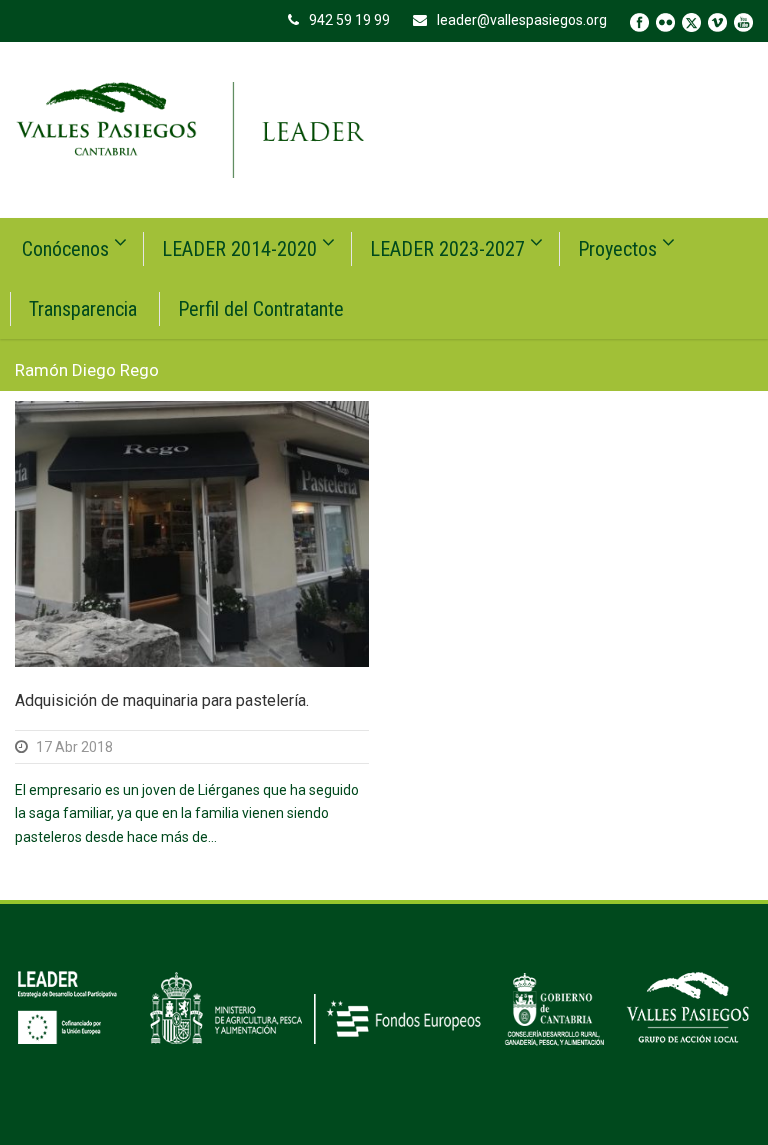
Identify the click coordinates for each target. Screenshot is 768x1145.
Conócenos (65, 249)
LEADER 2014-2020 (239, 249)
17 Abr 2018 (74, 747)
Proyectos (617, 249)
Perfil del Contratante (261, 309)
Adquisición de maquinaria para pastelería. (162, 700)
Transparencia (83, 309)
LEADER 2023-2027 (447, 249)
